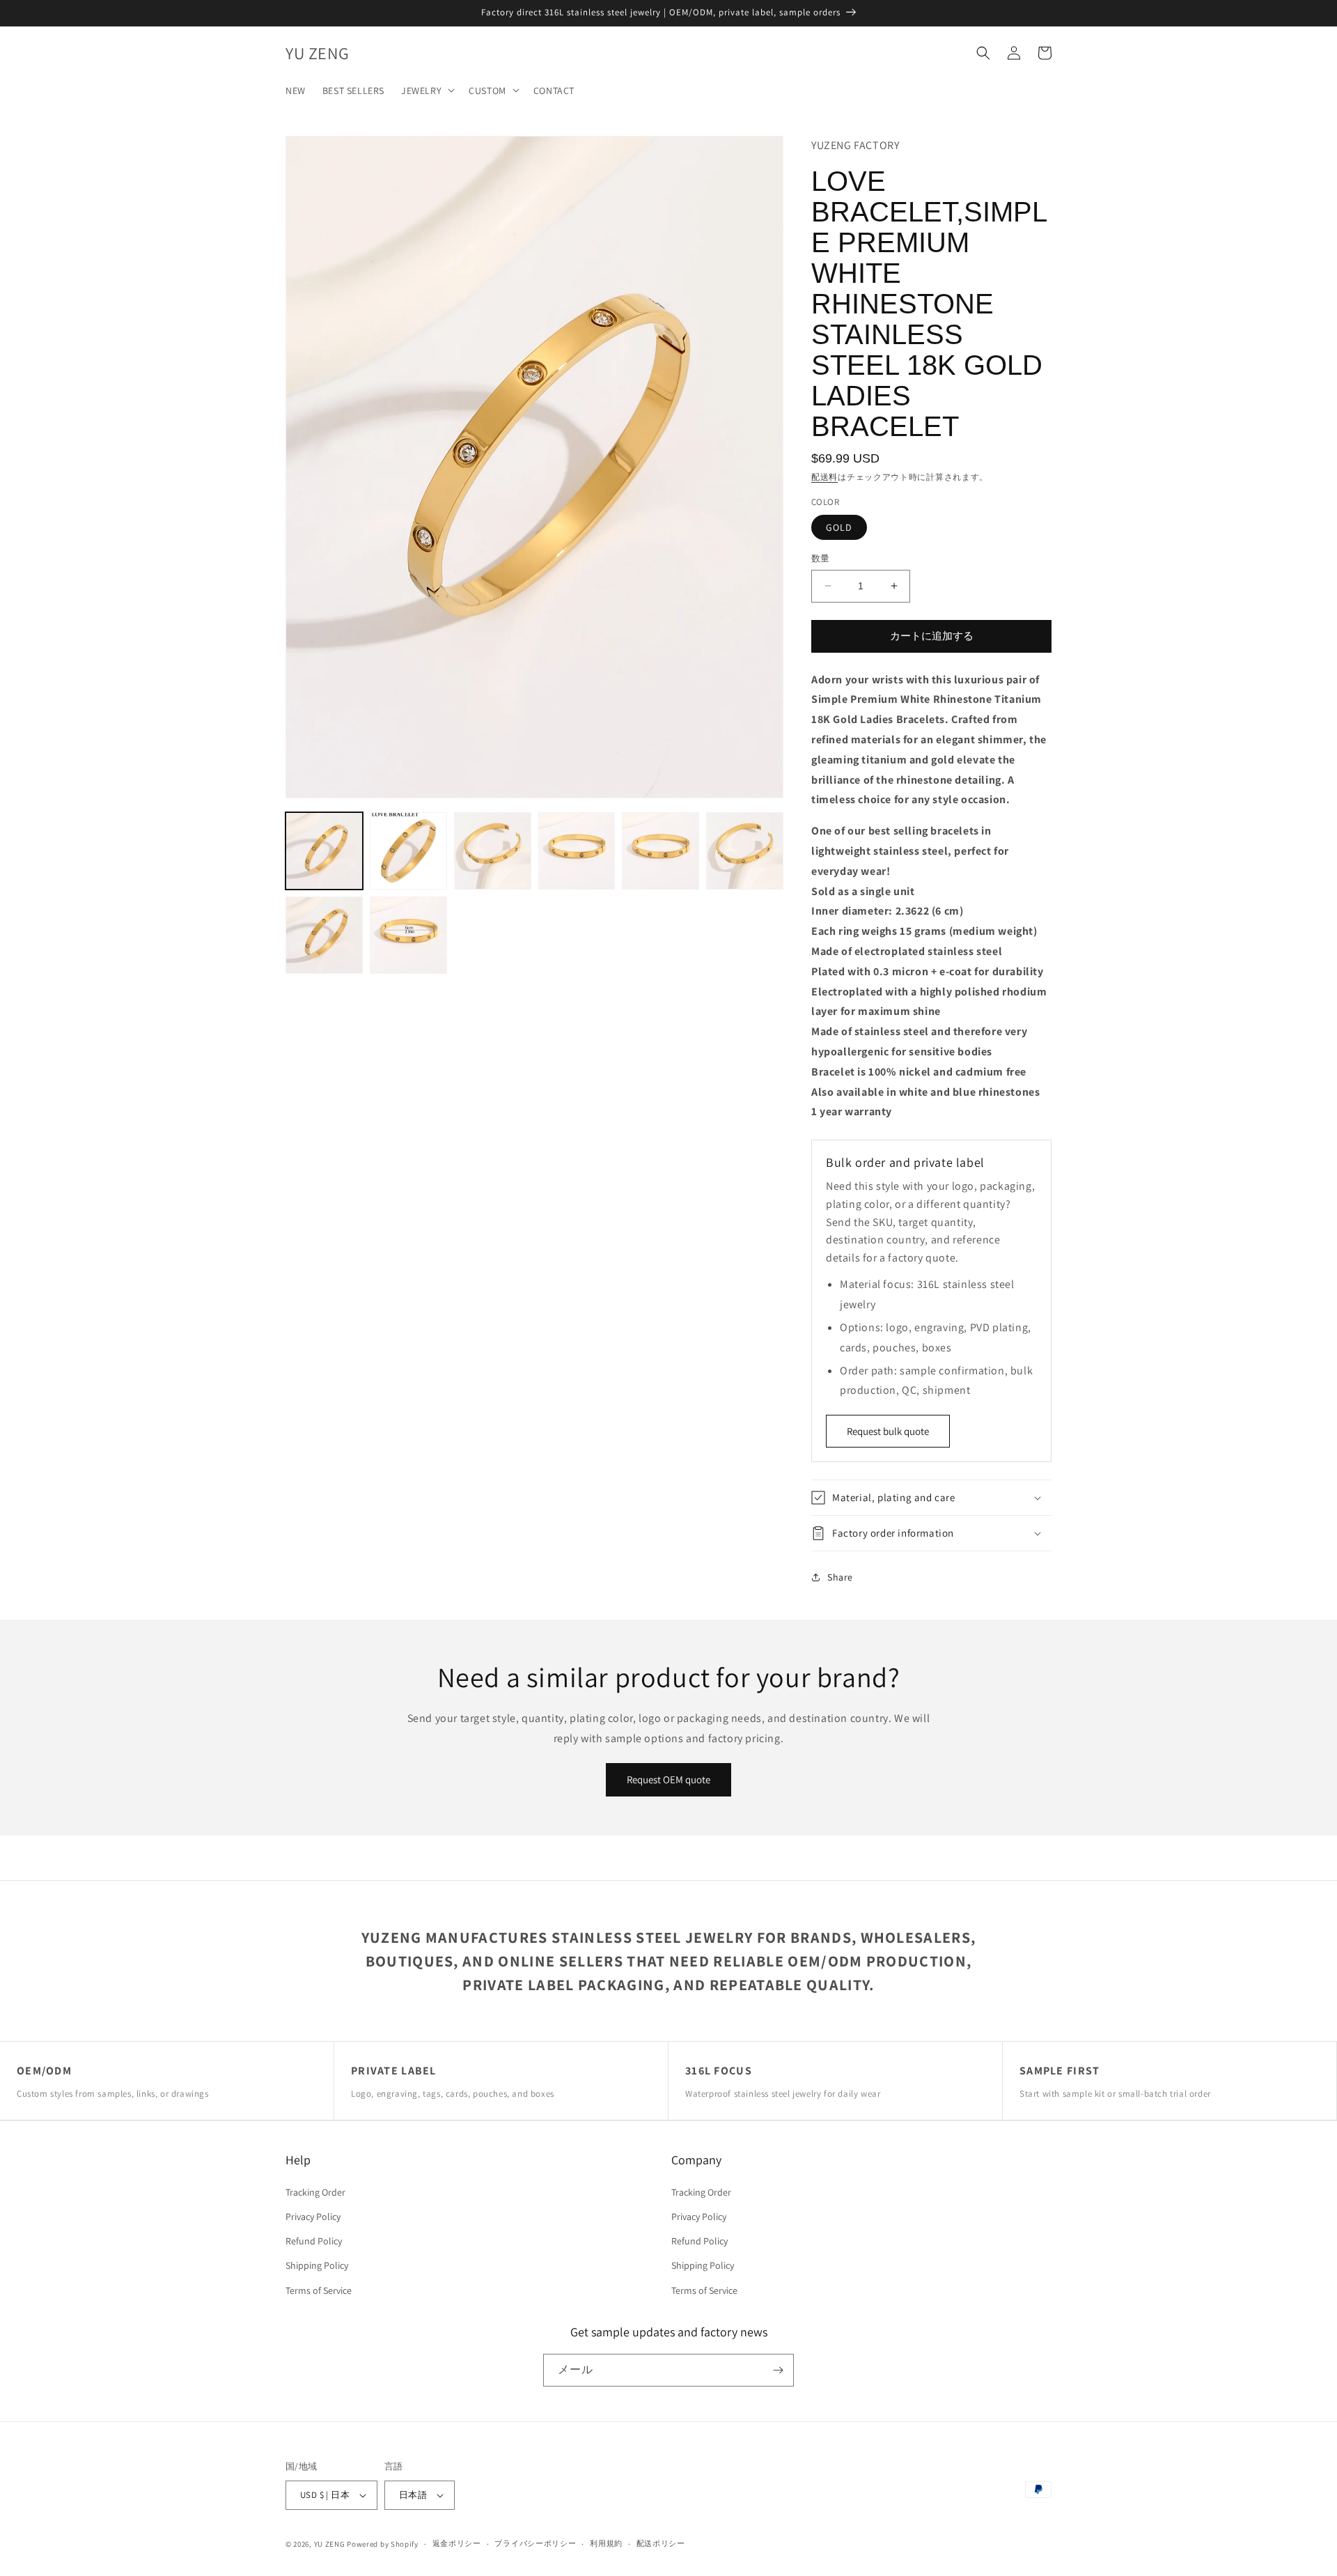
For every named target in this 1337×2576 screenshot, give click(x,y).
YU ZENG (330, 2544)
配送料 (824, 477)
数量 (821, 558)
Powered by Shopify (383, 2544)
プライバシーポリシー (535, 2543)
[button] (427, 90)
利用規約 (606, 2543)
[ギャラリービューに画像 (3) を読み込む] (493, 851)
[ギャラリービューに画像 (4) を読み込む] (577, 851)
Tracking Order (315, 2192)
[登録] (778, 2370)
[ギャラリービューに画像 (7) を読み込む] (324, 935)
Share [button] (840, 1577)
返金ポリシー (457, 2543)
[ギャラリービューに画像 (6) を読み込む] (745, 851)
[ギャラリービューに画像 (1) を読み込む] (324, 851)
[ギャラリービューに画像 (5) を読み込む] (660, 851)
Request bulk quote (888, 1431)
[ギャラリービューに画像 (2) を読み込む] (408, 851)
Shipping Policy (317, 2265)
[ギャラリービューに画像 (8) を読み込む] (408, 935)
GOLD (839, 527)
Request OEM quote (668, 1779)
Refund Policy (314, 2241)
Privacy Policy (313, 2217)
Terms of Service (319, 2290)
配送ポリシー (661, 2543)
